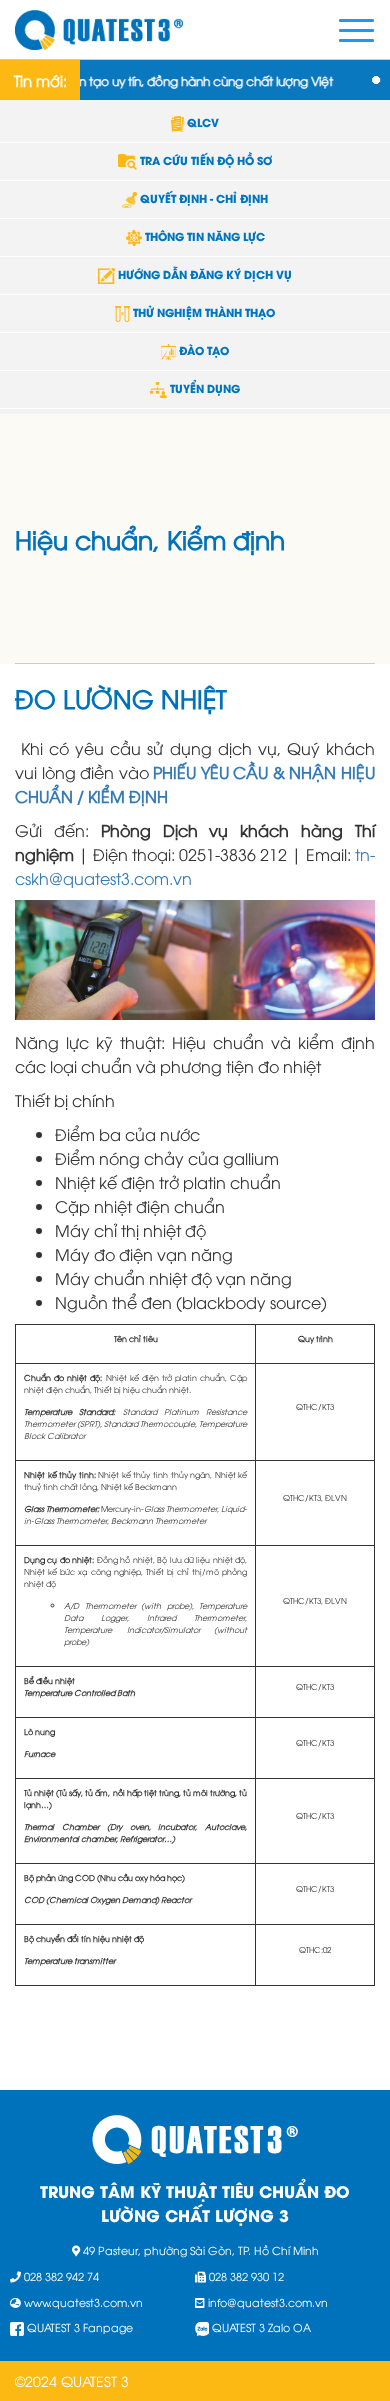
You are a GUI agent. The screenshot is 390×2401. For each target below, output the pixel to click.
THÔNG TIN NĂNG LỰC (203, 236)
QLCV (201, 122)
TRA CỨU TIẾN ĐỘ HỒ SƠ (204, 160)
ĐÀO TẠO (202, 350)
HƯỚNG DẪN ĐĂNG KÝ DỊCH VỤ (203, 274)
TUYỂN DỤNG (203, 388)
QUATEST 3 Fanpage (80, 2326)
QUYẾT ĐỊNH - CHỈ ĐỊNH (202, 198)
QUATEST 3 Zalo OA (261, 2326)
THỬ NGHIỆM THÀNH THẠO (202, 312)
